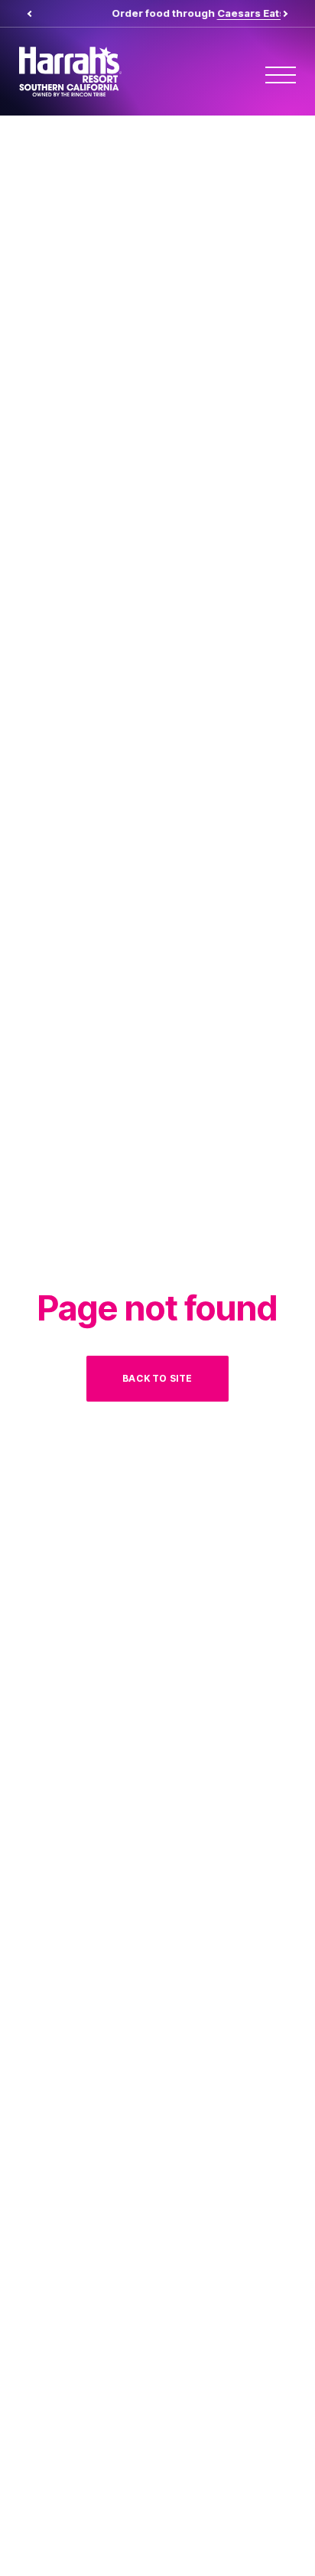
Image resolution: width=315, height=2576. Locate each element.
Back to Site (157, 1378)
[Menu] (281, 75)
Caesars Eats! (211, 13)
